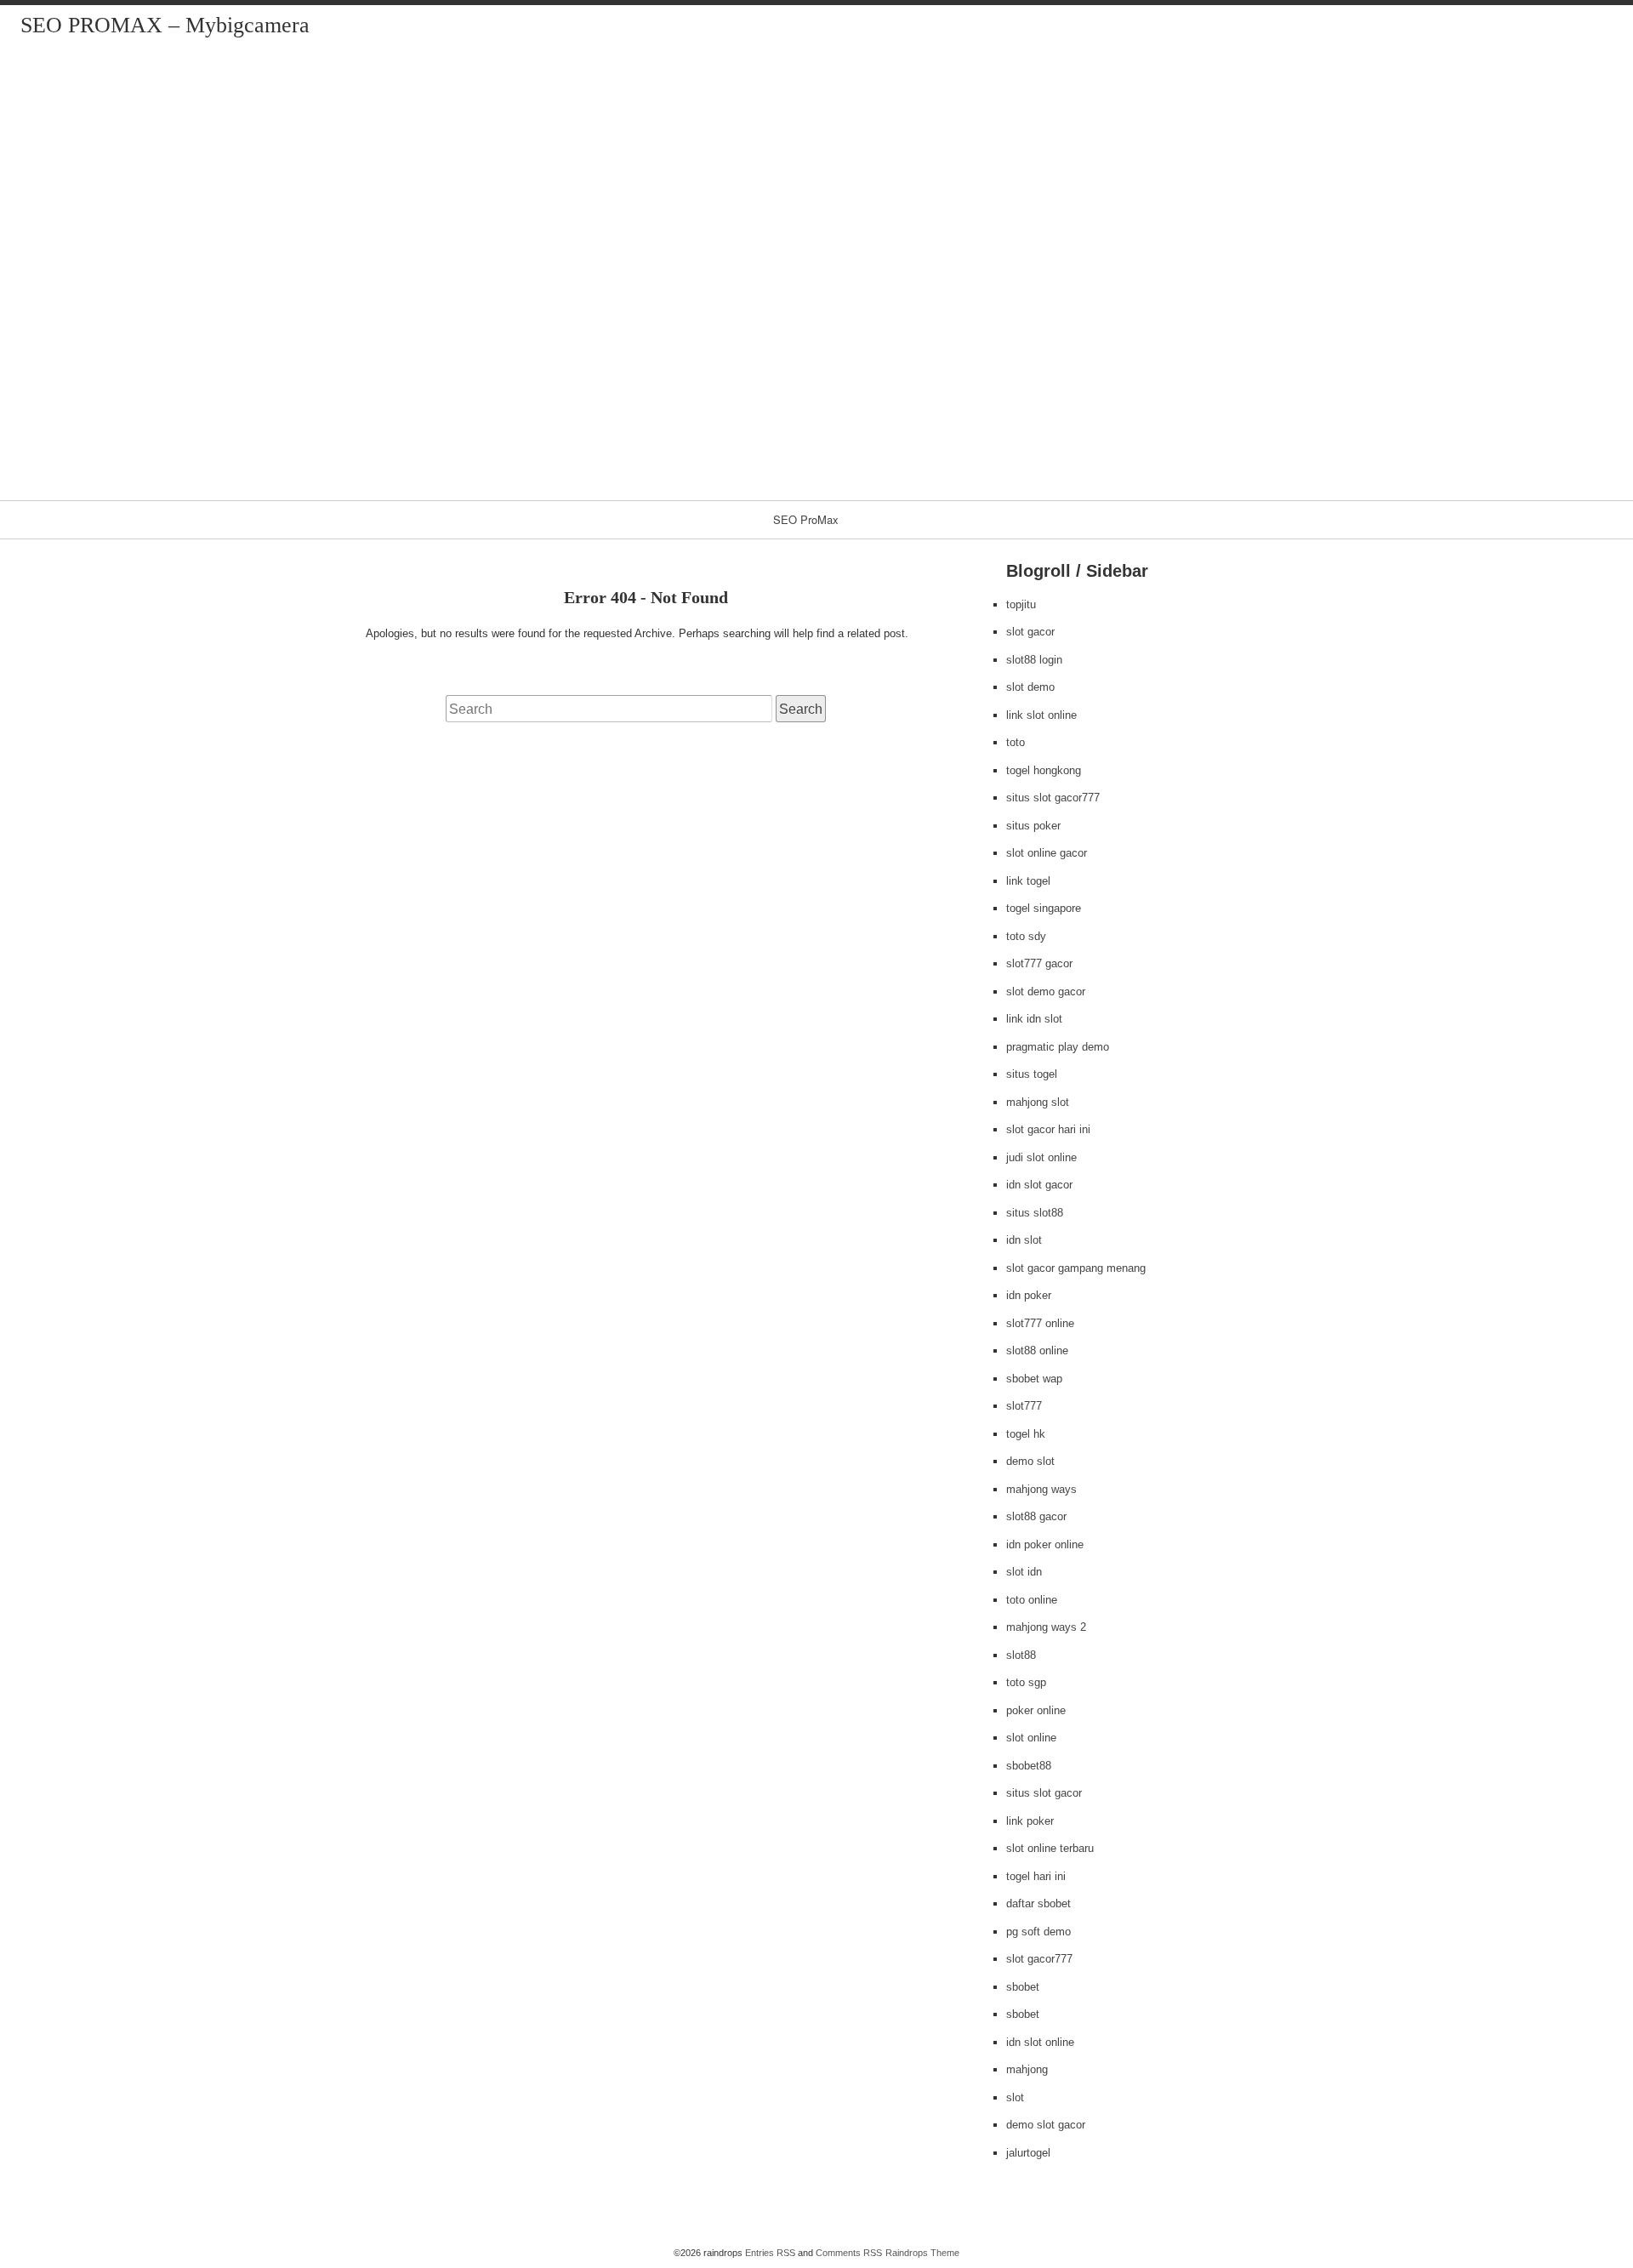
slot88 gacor (1036, 1516)
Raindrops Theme (922, 2253)
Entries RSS (770, 2253)
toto (1016, 742)
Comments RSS (849, 2253)
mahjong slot (1038, 1102)
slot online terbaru (1050, 1848)
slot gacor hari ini (1048, 1129)
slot (1015, 2097)
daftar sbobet (1038, 1903)
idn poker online (1045, 1544)
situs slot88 (1035, 1213)
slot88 (1021, 1655)
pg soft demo (1038, 1932)
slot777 (1024, 1406)
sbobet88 (1029, 1766)
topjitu (1021, 604)
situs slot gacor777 (1053, 798)
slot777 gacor (1039, 963)
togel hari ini (1036, 1876)
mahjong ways (1041, 1489)
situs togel (1032, 1074)
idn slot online (1040, 2042)
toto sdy (1026, 936)
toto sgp (1026, 1682)
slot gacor (1030, 632)
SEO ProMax (806, 519)
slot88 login (1034, 660)
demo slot (1030, 1461)
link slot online (1041, 715)
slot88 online (1037, 1351)
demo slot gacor (1046, 2125)
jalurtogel (1028, 2153)
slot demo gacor (1046, 992)
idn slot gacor (1039, 1185)
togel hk (1026, 1434)
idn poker (1029, 1295)
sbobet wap (1034, 1379)
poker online (1036, 1710)
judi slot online (1041, 1157)
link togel (1028, 881)
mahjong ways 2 (1046, 1627)
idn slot (1024, 1240)
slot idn (1024, 1572)
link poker (1030, 1821)
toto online (1032, 1600)
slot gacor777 (1039, 1959)
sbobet (1023, 1987)
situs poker (1033, 826)
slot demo (1030, 687)
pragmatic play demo (1058, 1047)
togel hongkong (1044, 770)
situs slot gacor (1044, 1793)
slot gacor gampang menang (1076, 1268)
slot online (1031, 1738)
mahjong (1027, 2069)
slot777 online (1040, 1323)
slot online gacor (1047, 853)
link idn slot (1034, 1019)
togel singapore (1044, 908)
